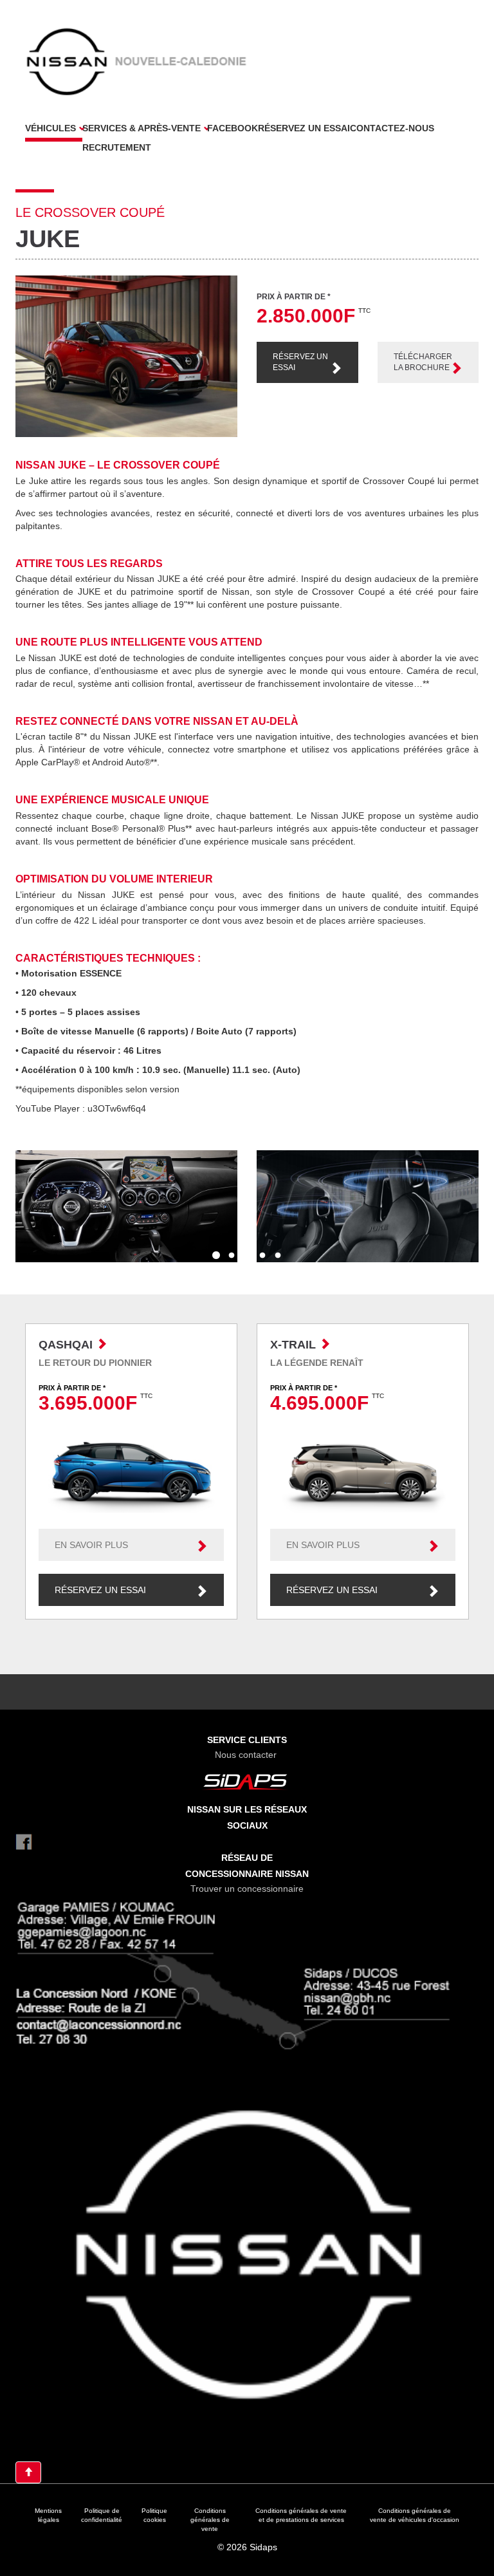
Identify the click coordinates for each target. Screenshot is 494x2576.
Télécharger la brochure (423, 362)
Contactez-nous (392, 128)
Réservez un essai (304, 128)
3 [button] (247, 1256)
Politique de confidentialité (102, 2515)
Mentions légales (48, 2515)
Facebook (233, 128)
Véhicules (50, 128)
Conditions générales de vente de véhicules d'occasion (415, 2515)
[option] (126, 1206)
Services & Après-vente (142, 128)
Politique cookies (154, 2515)
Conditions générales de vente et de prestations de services (301, 2515)
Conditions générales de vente (210, 2520)
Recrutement (117, 147)
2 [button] (232, 1256)
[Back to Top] (28, 2472)
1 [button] (216, 1256)
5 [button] (278, 1256)
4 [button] (262, 1256)
